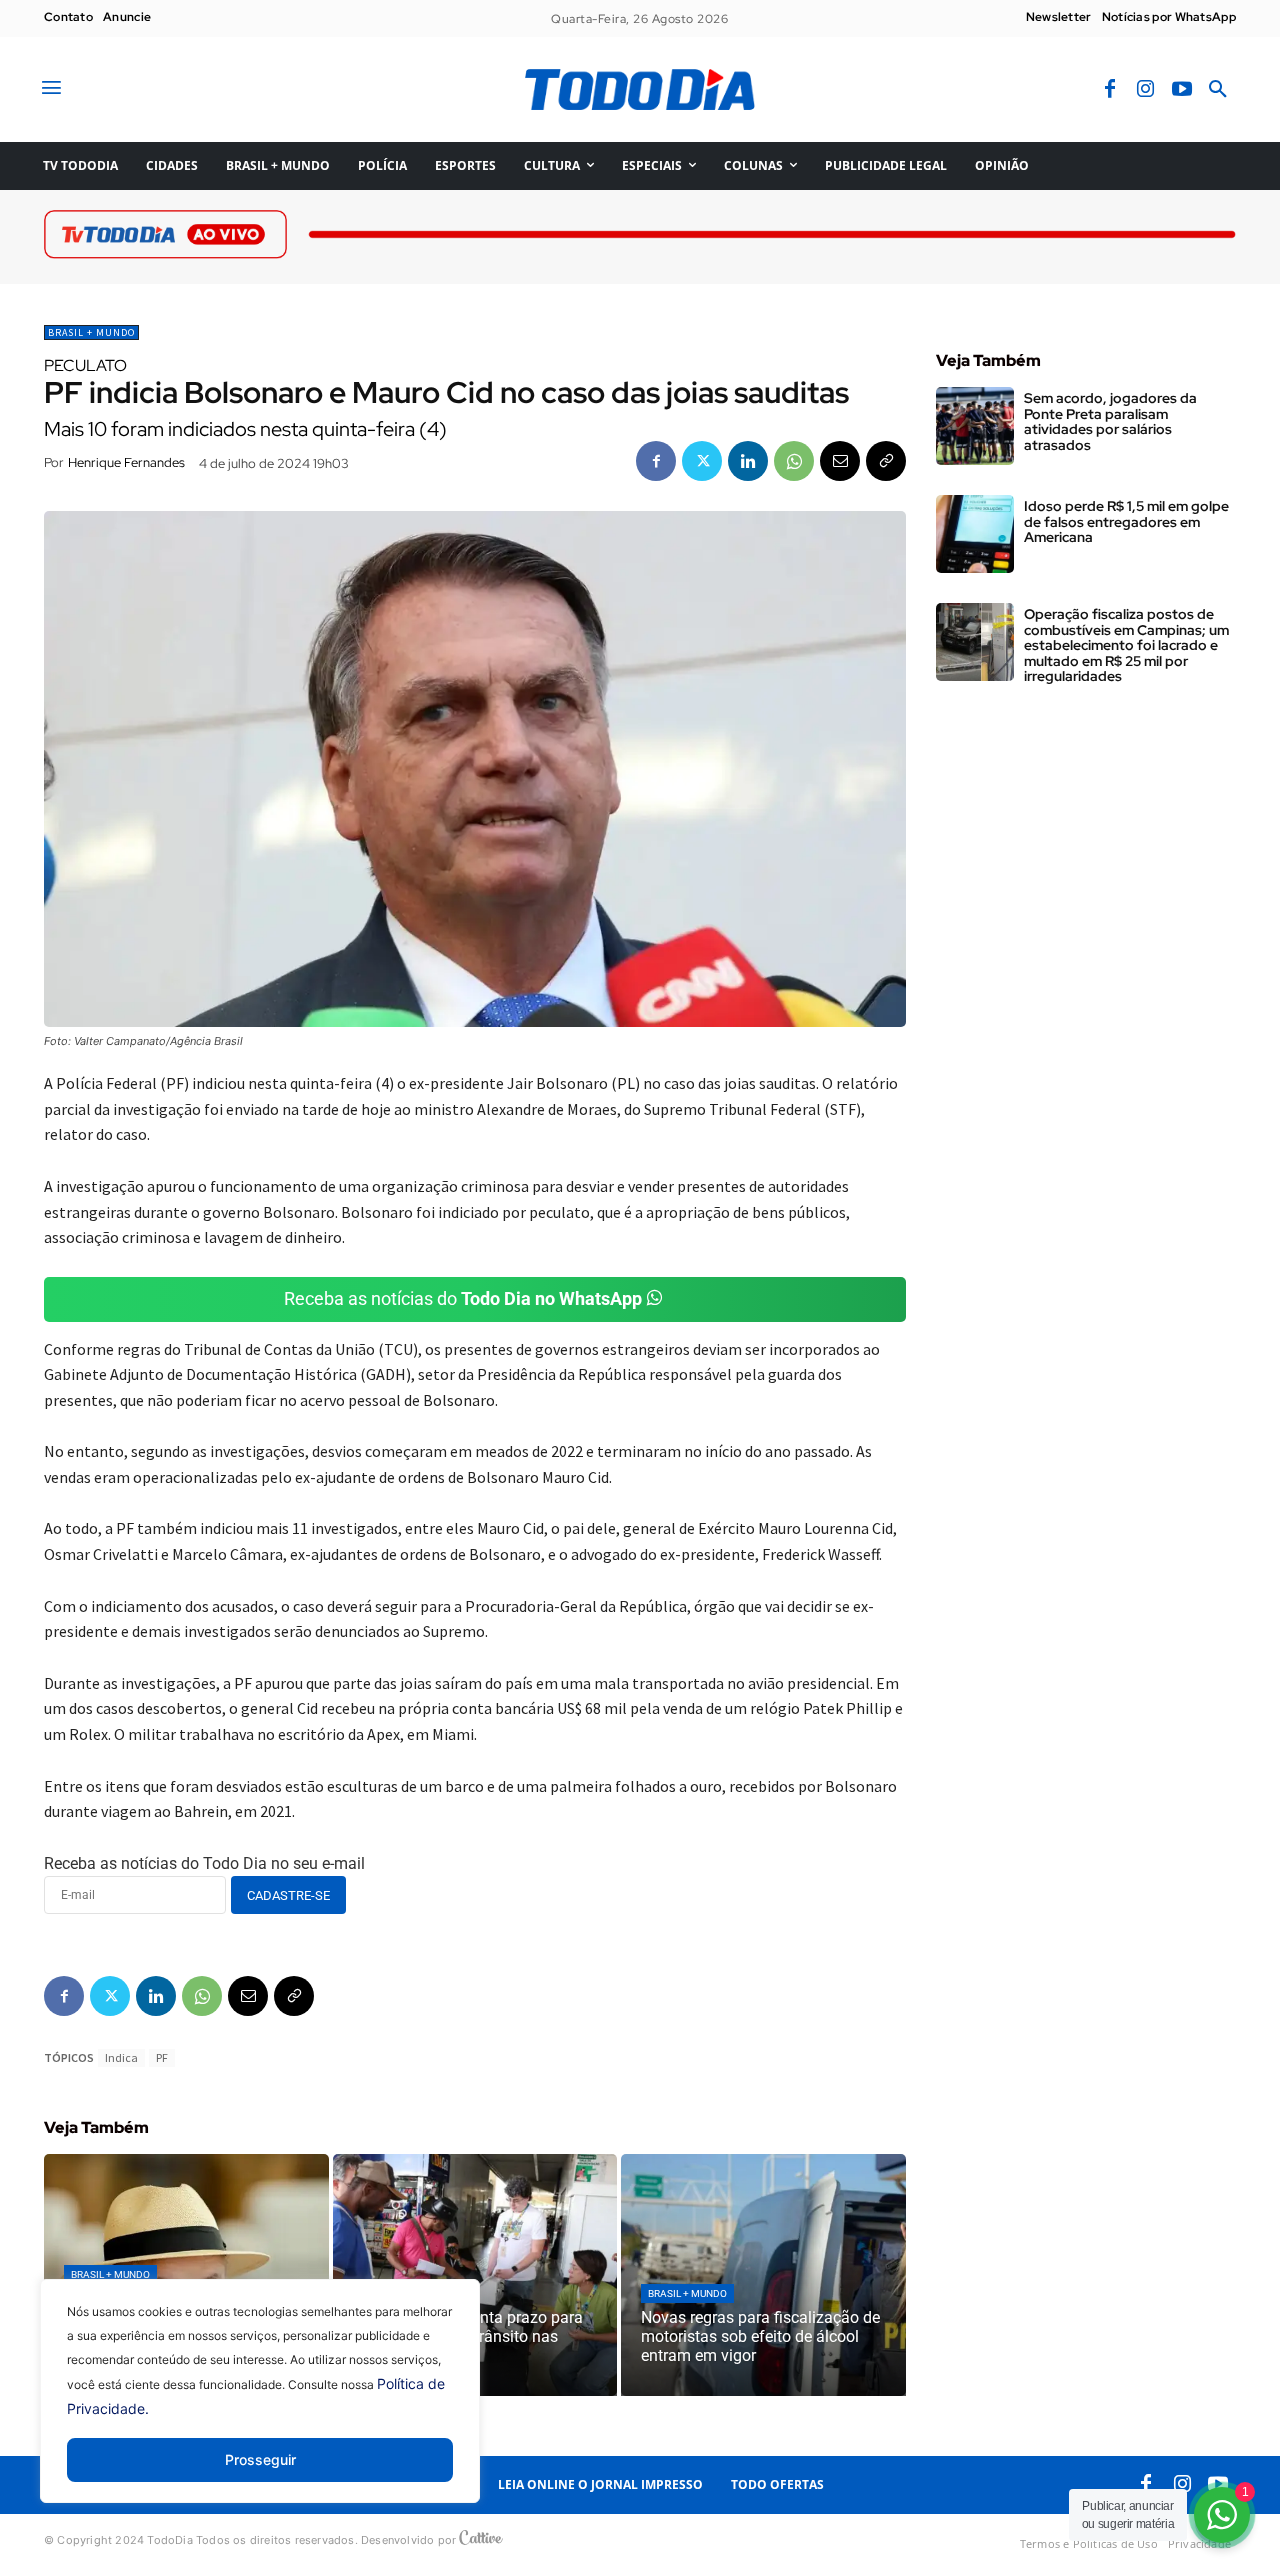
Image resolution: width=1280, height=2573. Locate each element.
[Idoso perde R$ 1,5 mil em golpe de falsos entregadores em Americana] (975, 534)
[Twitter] (702, 461)
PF (162, 2057)
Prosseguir (260, 2459)
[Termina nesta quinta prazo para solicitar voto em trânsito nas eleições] (475, 2275)
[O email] (840, 461)
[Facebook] (1110, 90)
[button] (1218, 90)
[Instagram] (1146, 90)
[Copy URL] (886, 461)
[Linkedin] (748, 461)
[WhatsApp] (794, 461)
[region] (260, 2406)
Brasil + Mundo (91, 332)
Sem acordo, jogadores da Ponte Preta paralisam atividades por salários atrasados (1110, 421)
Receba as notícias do (463, 1298)
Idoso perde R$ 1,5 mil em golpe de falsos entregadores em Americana (1126, 521)
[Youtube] (1182, 90)
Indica (121, 2057)
